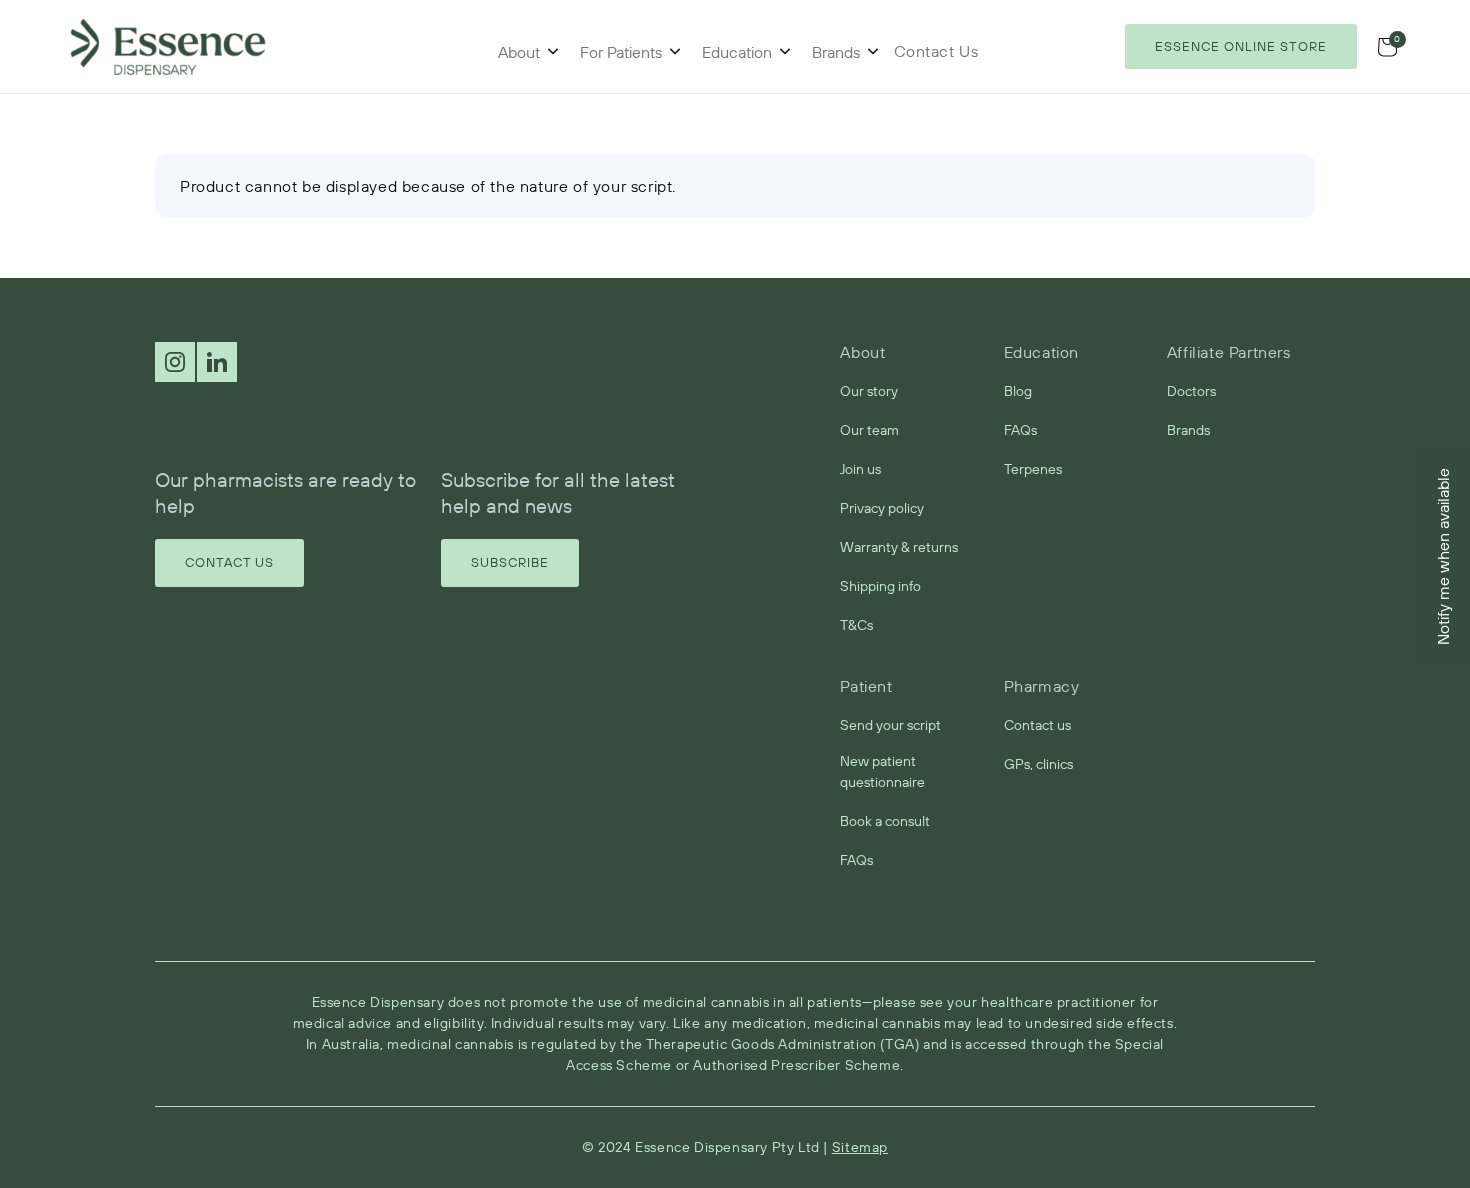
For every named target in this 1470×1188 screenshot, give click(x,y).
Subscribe (510, 562)
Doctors (1191, 391)
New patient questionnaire (882, 771)
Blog (1018, 391)
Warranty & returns (899, 547)
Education (737, 52)
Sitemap (860, 1147)
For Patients (621, 52)
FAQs (1020, 430)
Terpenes (1033, 469)
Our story (869, 391)
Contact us (1037, 725)
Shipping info (880, 586)
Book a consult (885, 821)
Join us (860, 469)
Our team (869, 430)
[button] (1387, 47)
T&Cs (856, 625)
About (519, 52)
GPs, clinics (1038, 764)
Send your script (890, 725)
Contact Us (229, 562)
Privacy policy (882, 508)
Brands (836, 52)
